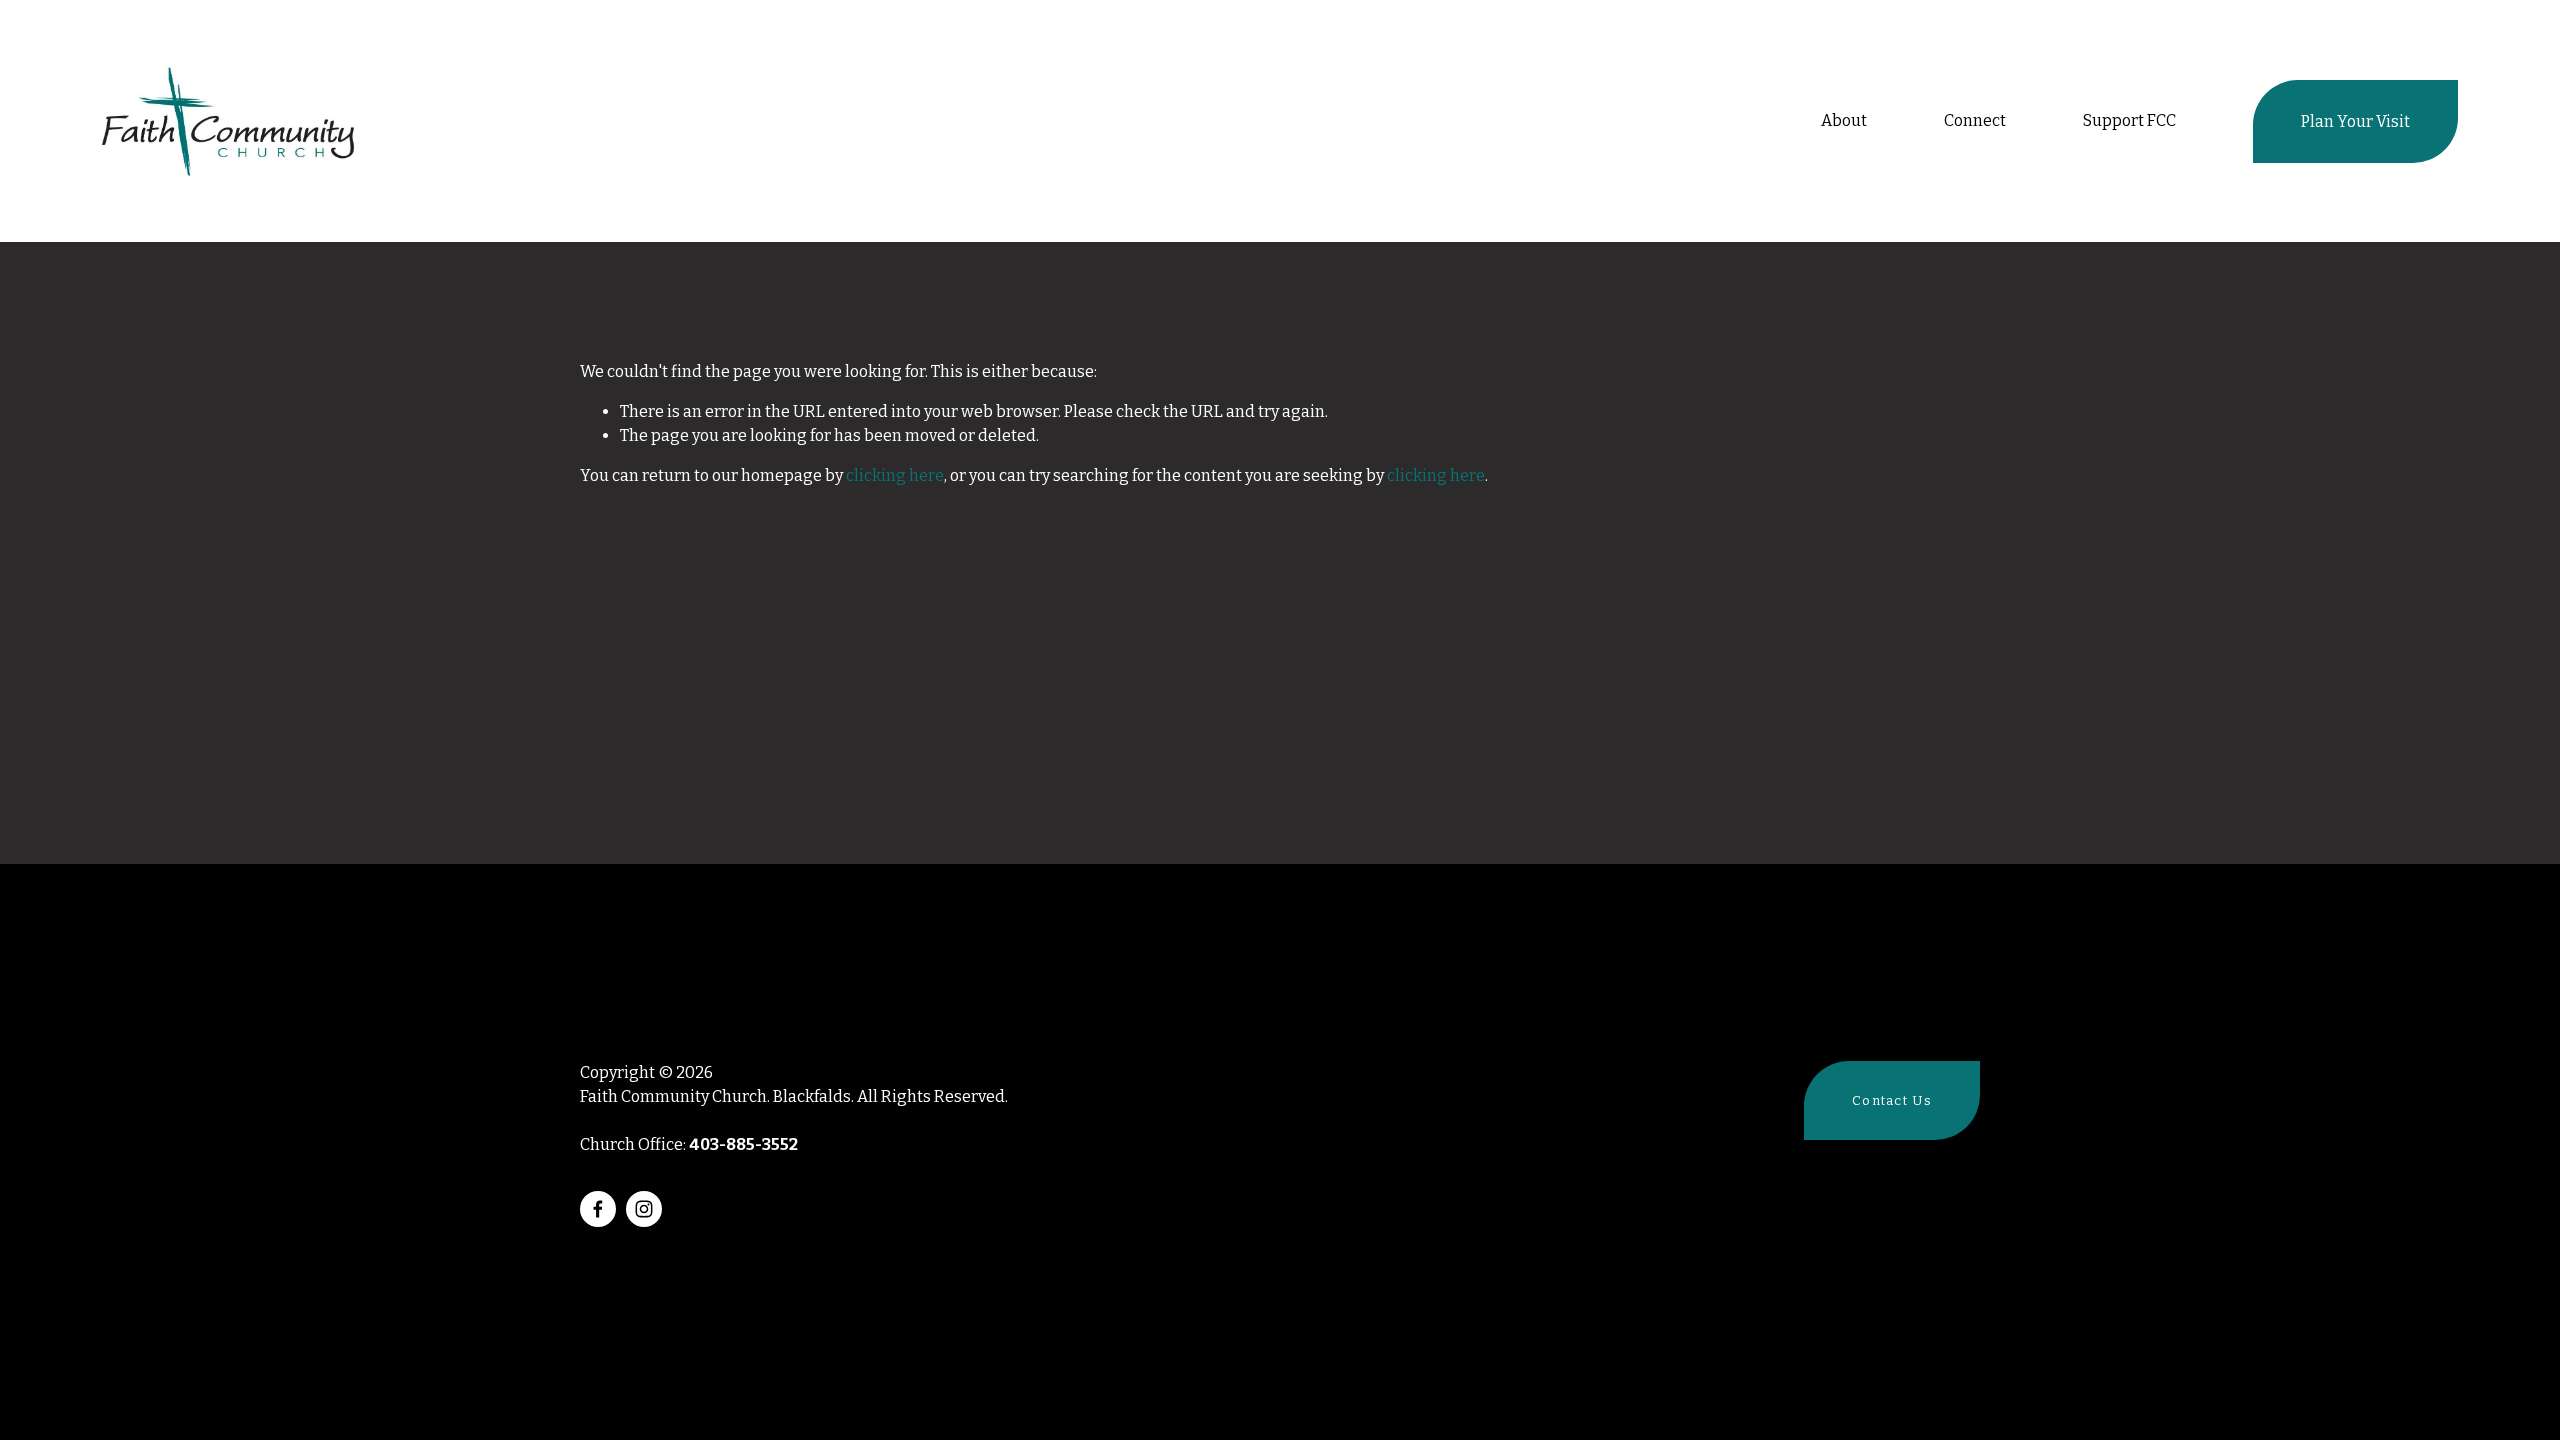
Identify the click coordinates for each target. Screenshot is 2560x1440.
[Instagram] (644, 1209)
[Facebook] (598, 1209)
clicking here (895, 475)
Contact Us (1892, 1100)
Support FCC (2129, 120)
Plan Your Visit (2355, 121)
